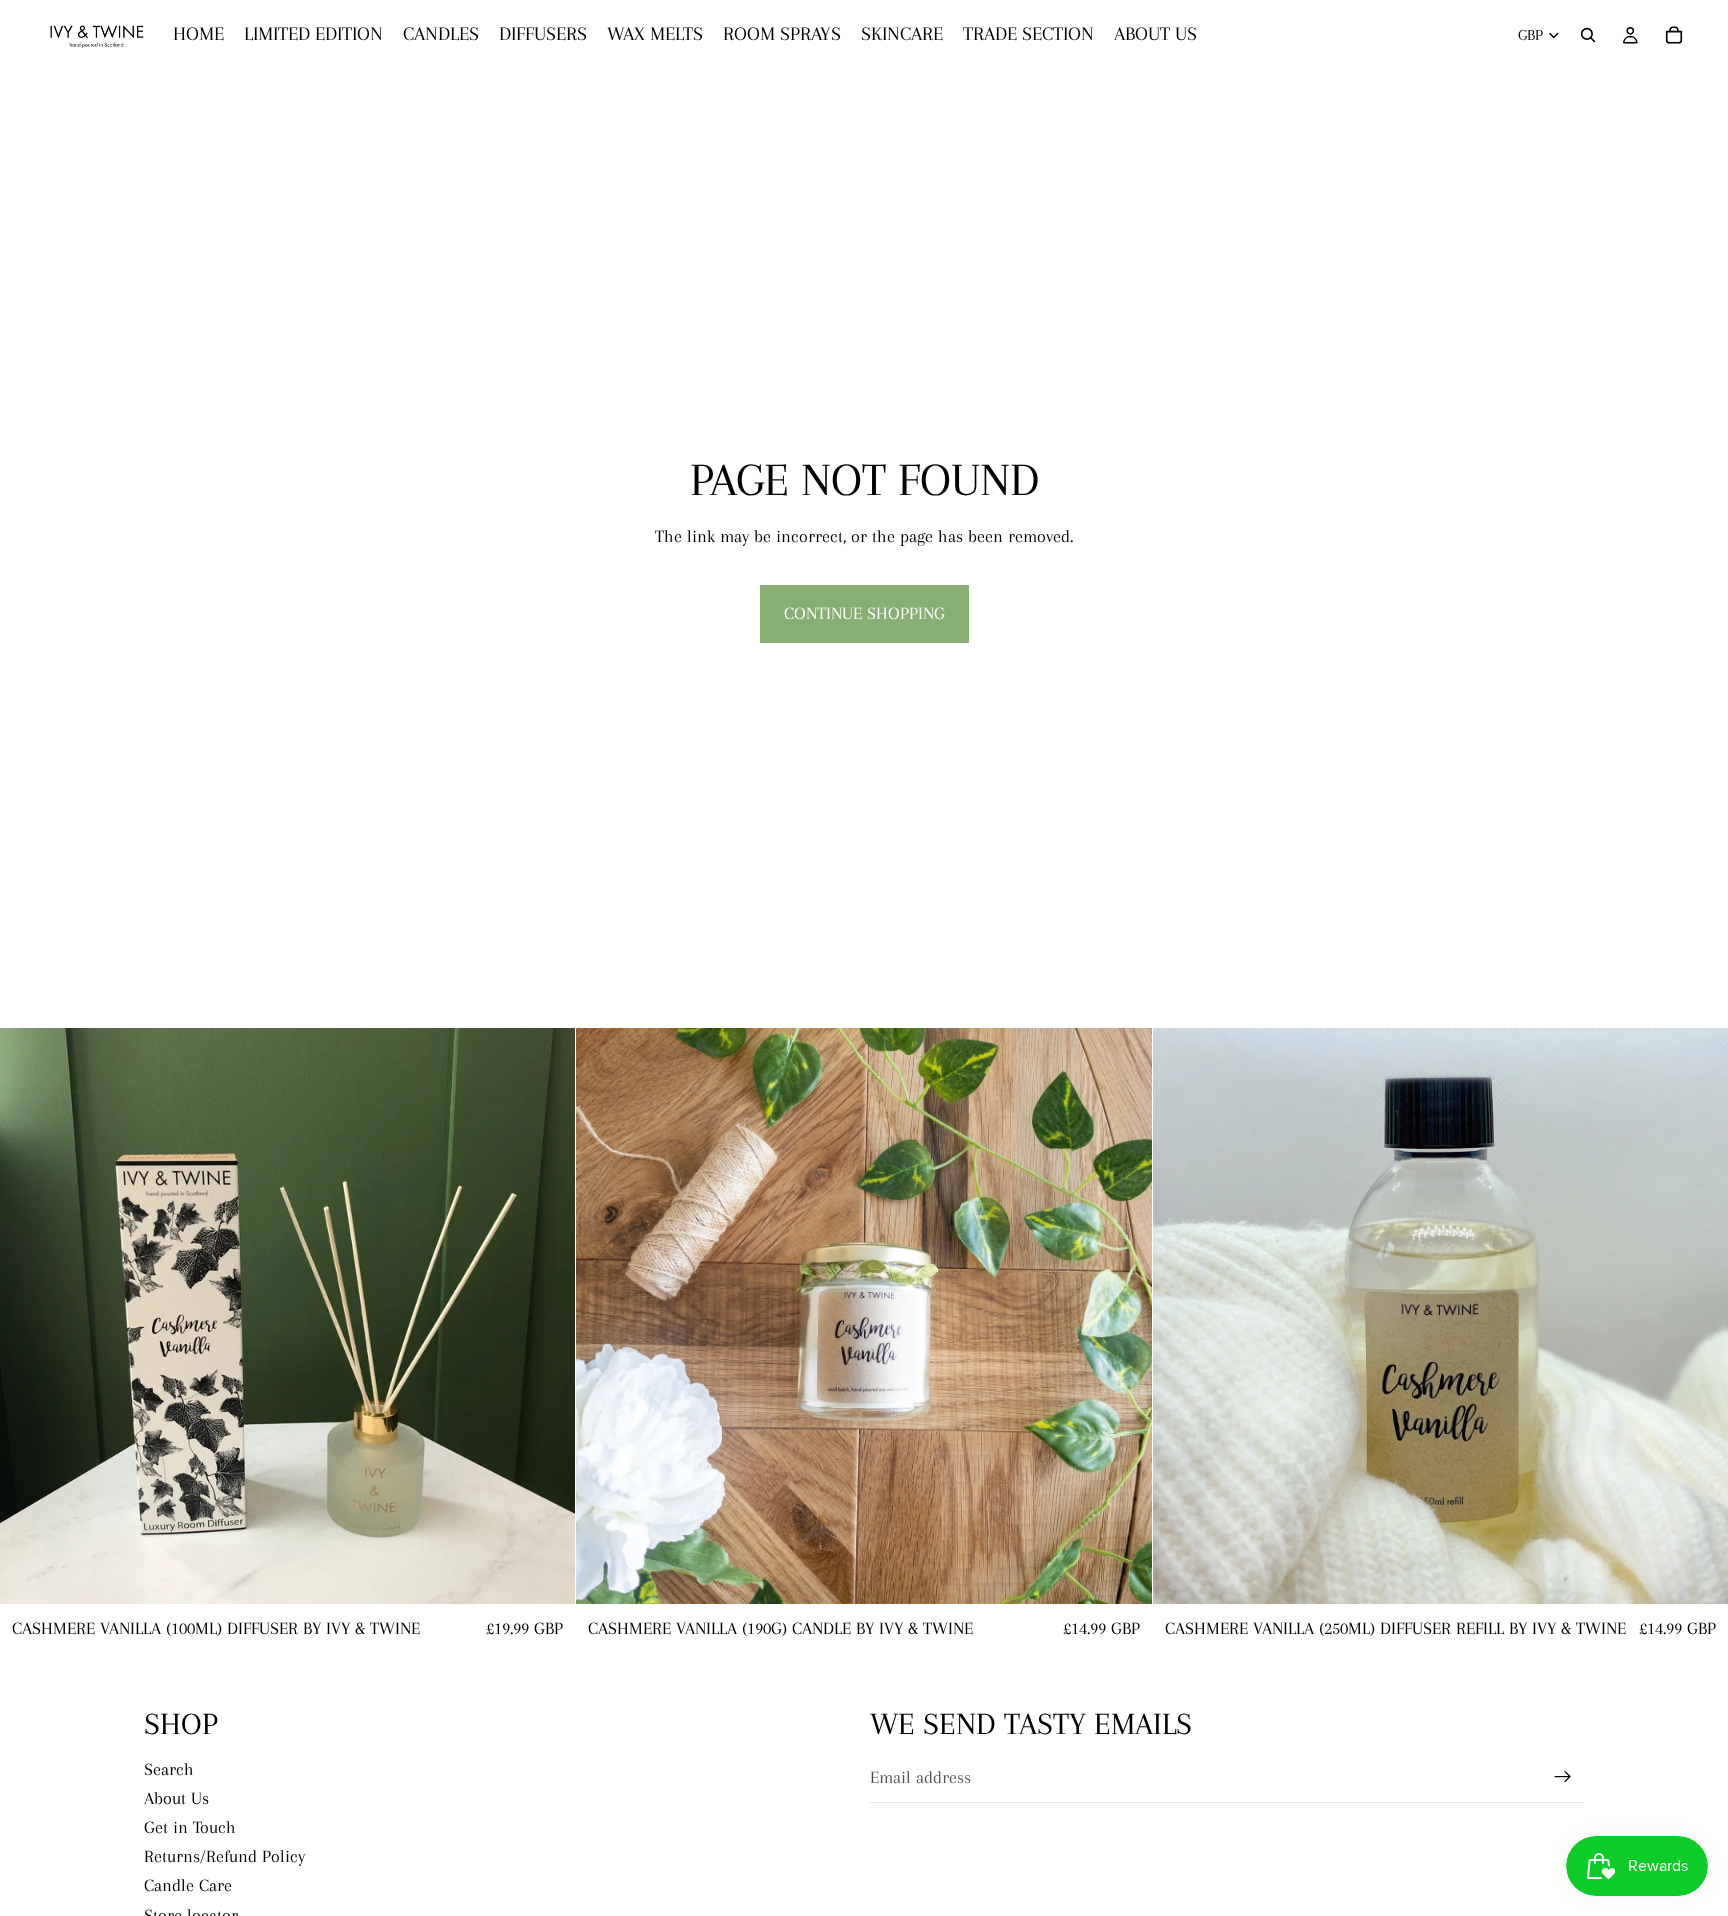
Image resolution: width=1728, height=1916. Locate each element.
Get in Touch (190, 1827)
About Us (176, 1797)
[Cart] (1674, 35)
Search (169, 1768)
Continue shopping (864, 613)
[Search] (1588, 35)
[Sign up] (1563, 1777)
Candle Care (188, 1885)
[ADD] (545, 1574)
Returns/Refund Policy (224, 1856)
